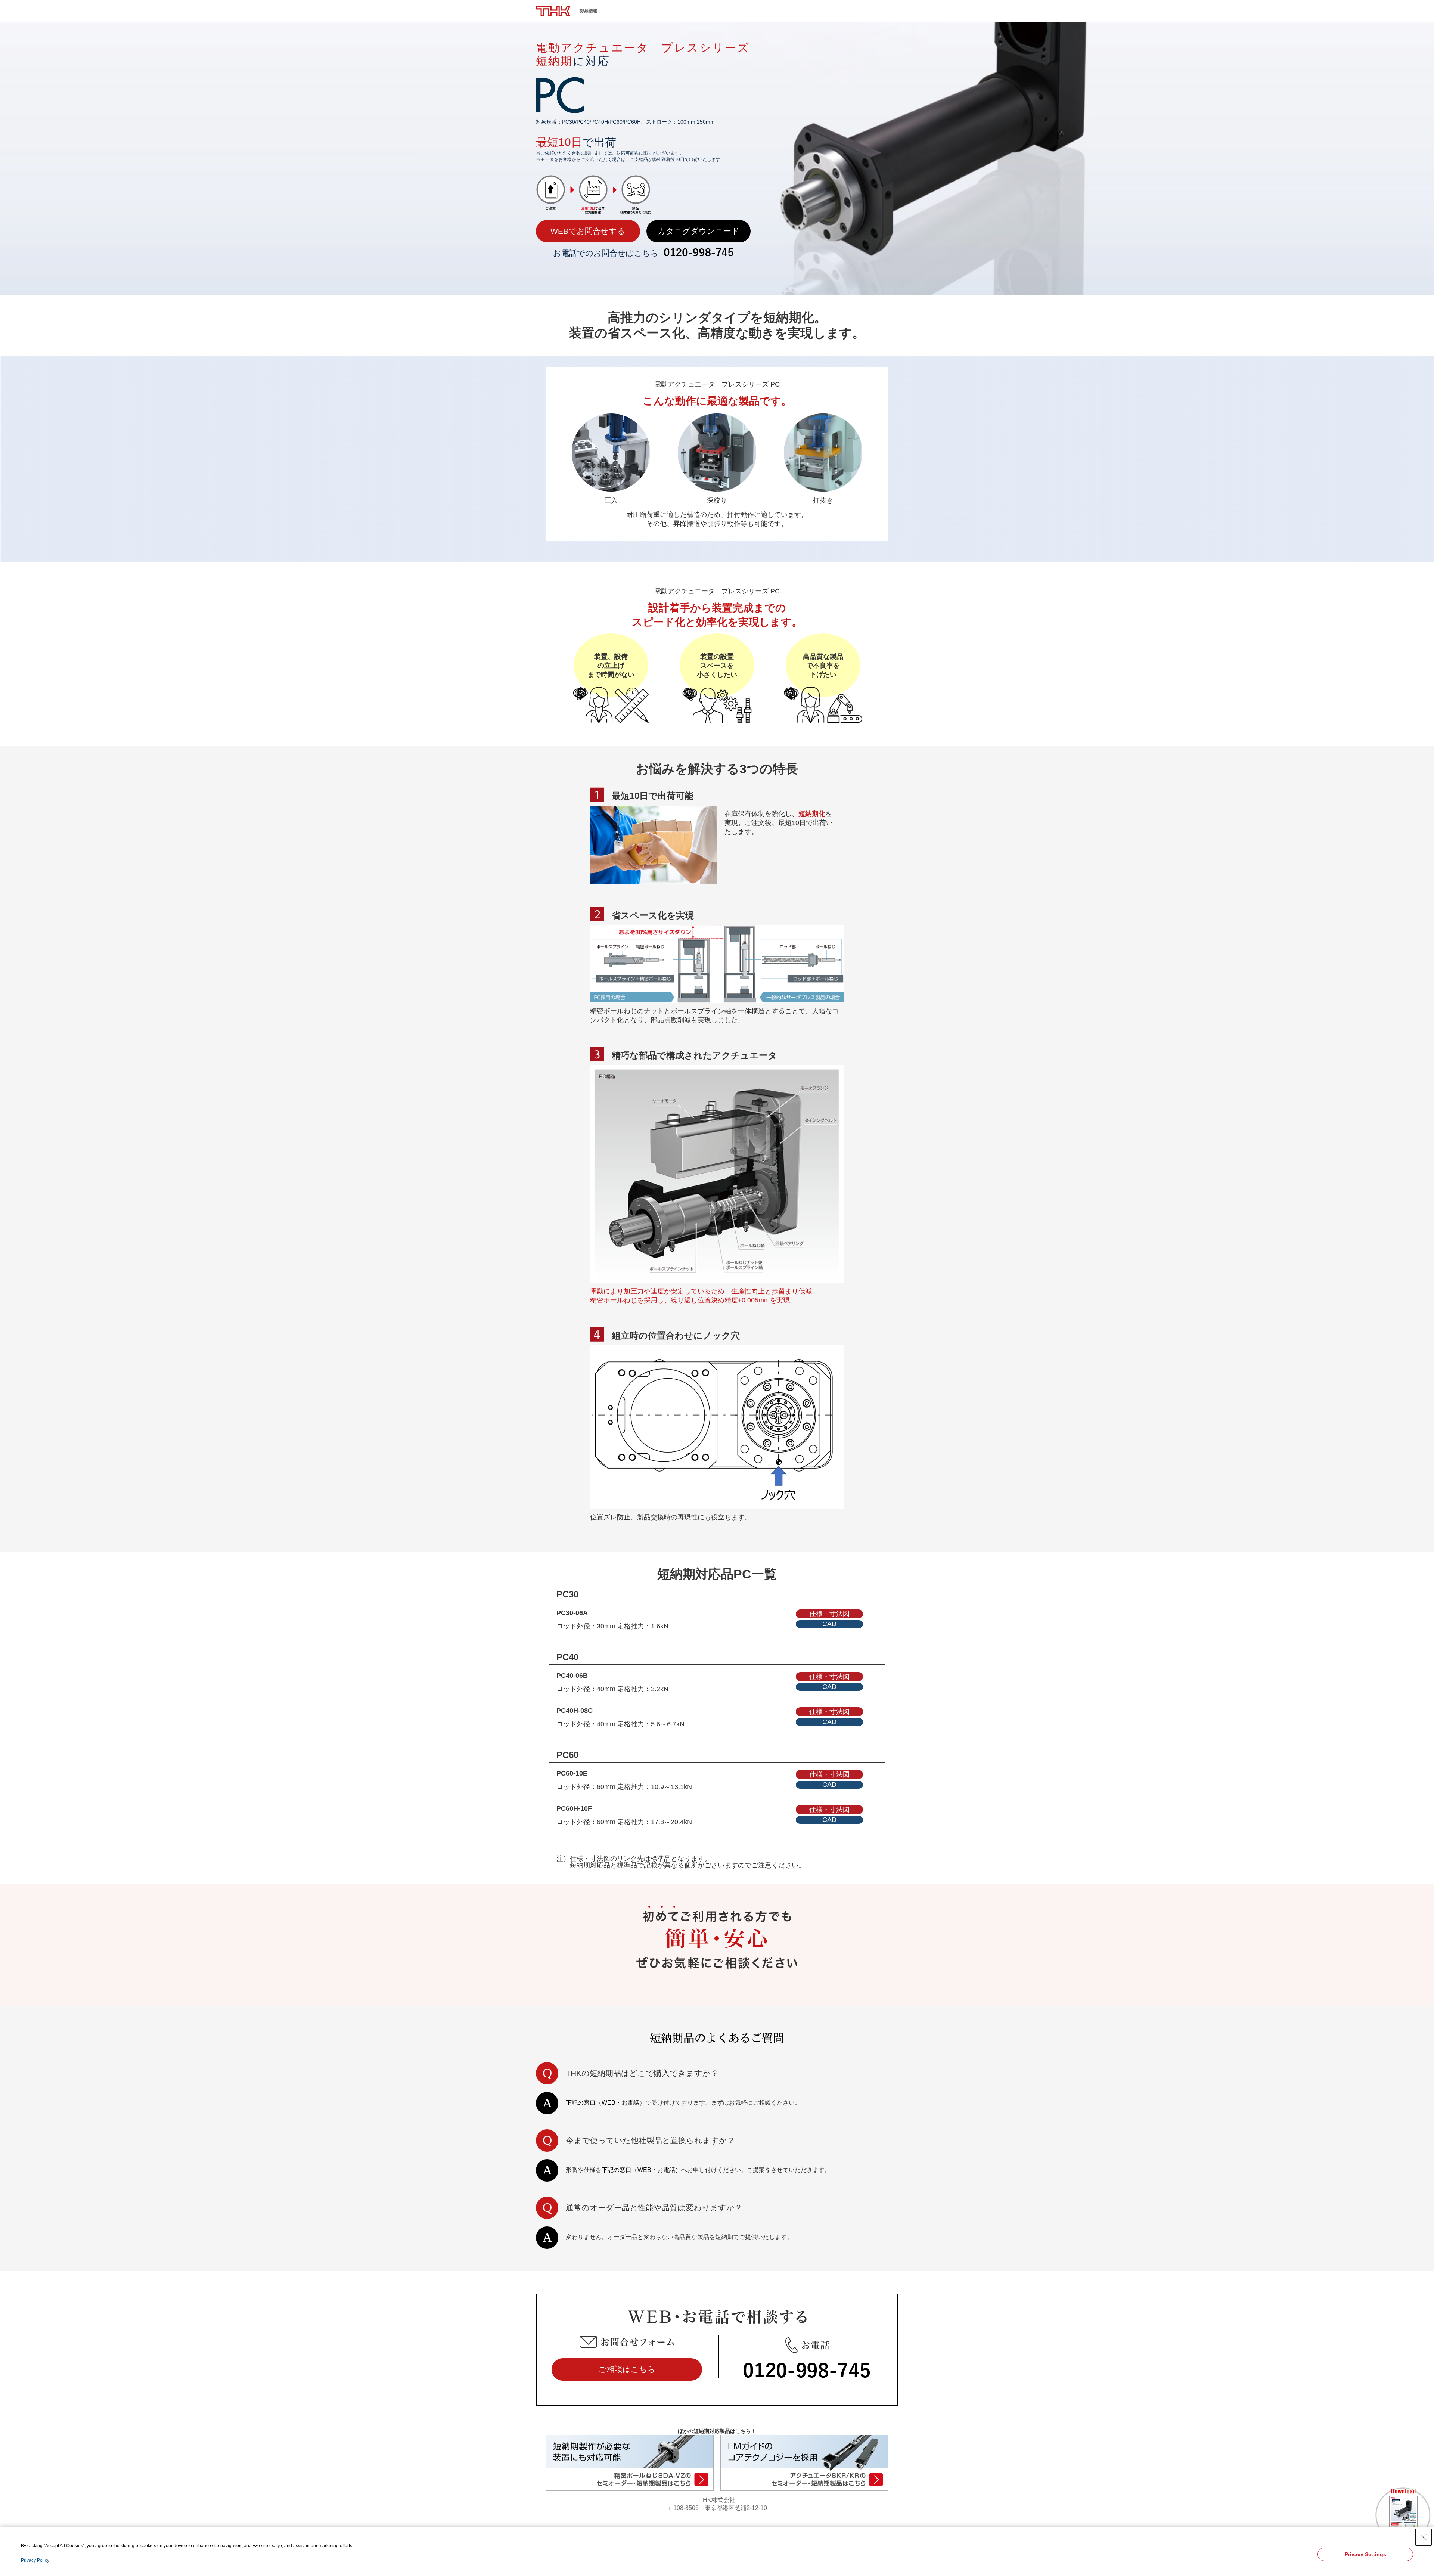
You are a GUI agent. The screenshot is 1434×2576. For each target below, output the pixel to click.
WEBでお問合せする (588, 231)
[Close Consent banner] (1424, 2537)
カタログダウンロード (699, 231)
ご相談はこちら (627, 2369)
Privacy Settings (1365, 2554)
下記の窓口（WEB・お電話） (606, 2103)
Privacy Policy (35, 2560)
